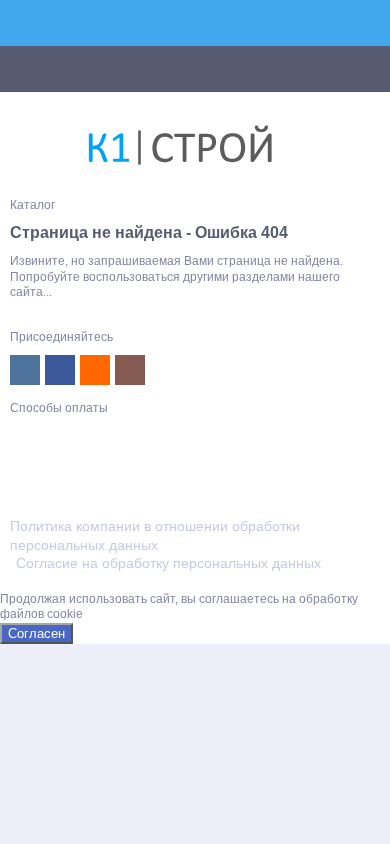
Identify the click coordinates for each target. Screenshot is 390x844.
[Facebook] (60, 370)
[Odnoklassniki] (95, 370)
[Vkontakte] (25, 370)
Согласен (36, 633)
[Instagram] (130, 370)
